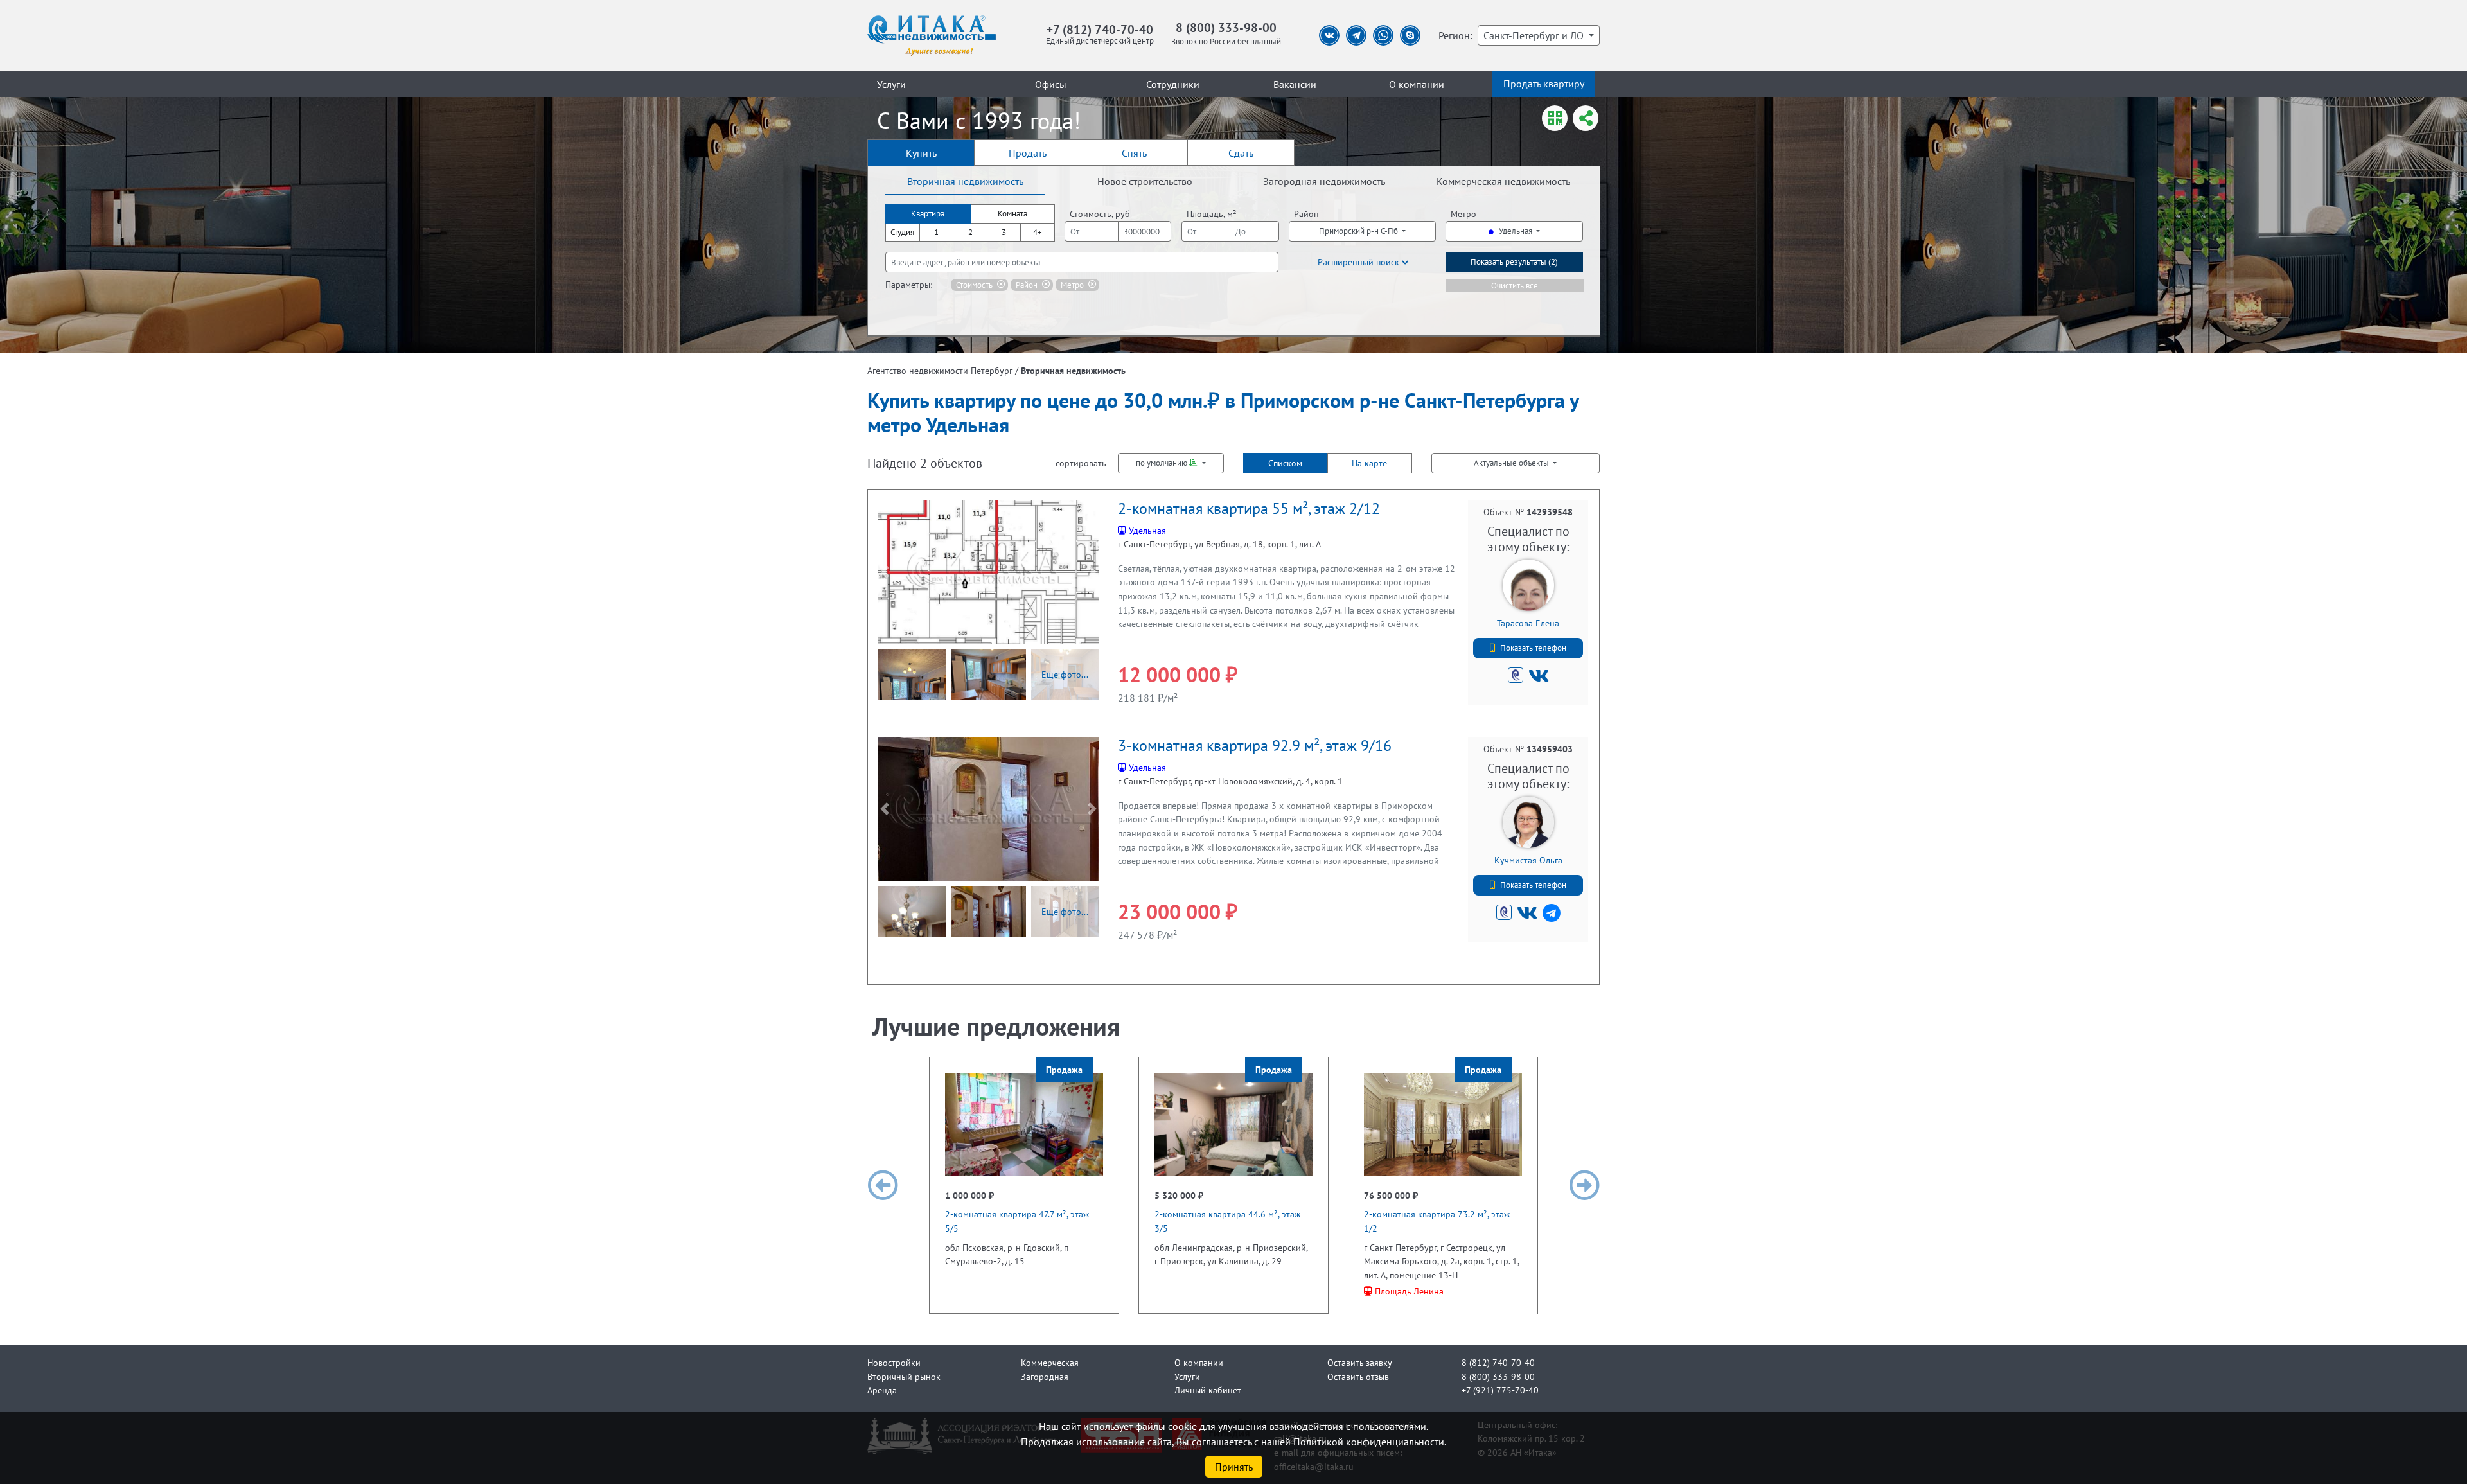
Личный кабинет (1208, 1390)
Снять (1134, 153)
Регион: (1455, 35)
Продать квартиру (1544, 84)
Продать (1028, 153)
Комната (1012, 214)
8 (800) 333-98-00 (1226, 27)
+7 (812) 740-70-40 (1100, 29)
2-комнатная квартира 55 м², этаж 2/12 (1249, 508)
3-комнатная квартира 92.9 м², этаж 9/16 (1255, 746)
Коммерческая (1050, 1362)
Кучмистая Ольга (1528, 860)
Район (1306, 214)
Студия (902, 232)
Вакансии (1295, 84)
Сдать (1241, 153)
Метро (1463, 214)
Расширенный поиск (1360, 262)
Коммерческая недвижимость (1503, 181)
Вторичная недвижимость (965, 181)
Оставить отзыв (1358, 1376)
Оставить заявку (1360, 1362)
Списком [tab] (1285, 463)
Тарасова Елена (1528, 623)
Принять (1234, 1467)
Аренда (882, 1390)
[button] (885, 572)
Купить (921, 153)
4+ (1038, 232)
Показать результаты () (1514, 262)
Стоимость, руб (1100, 214)
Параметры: (909, 284)
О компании (1417, 84)
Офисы (1051, 84)
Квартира (928, 214)
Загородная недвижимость (1324, 181)
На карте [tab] (1369, 463)
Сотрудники (1173, 84)
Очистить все (1515, 286)
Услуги (891, 84)
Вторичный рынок (904, 1376)
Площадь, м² (1212, 214)
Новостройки (894, 1362)
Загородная (1045, 1376)
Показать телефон (1533, 648)
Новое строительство (1145, 181)
